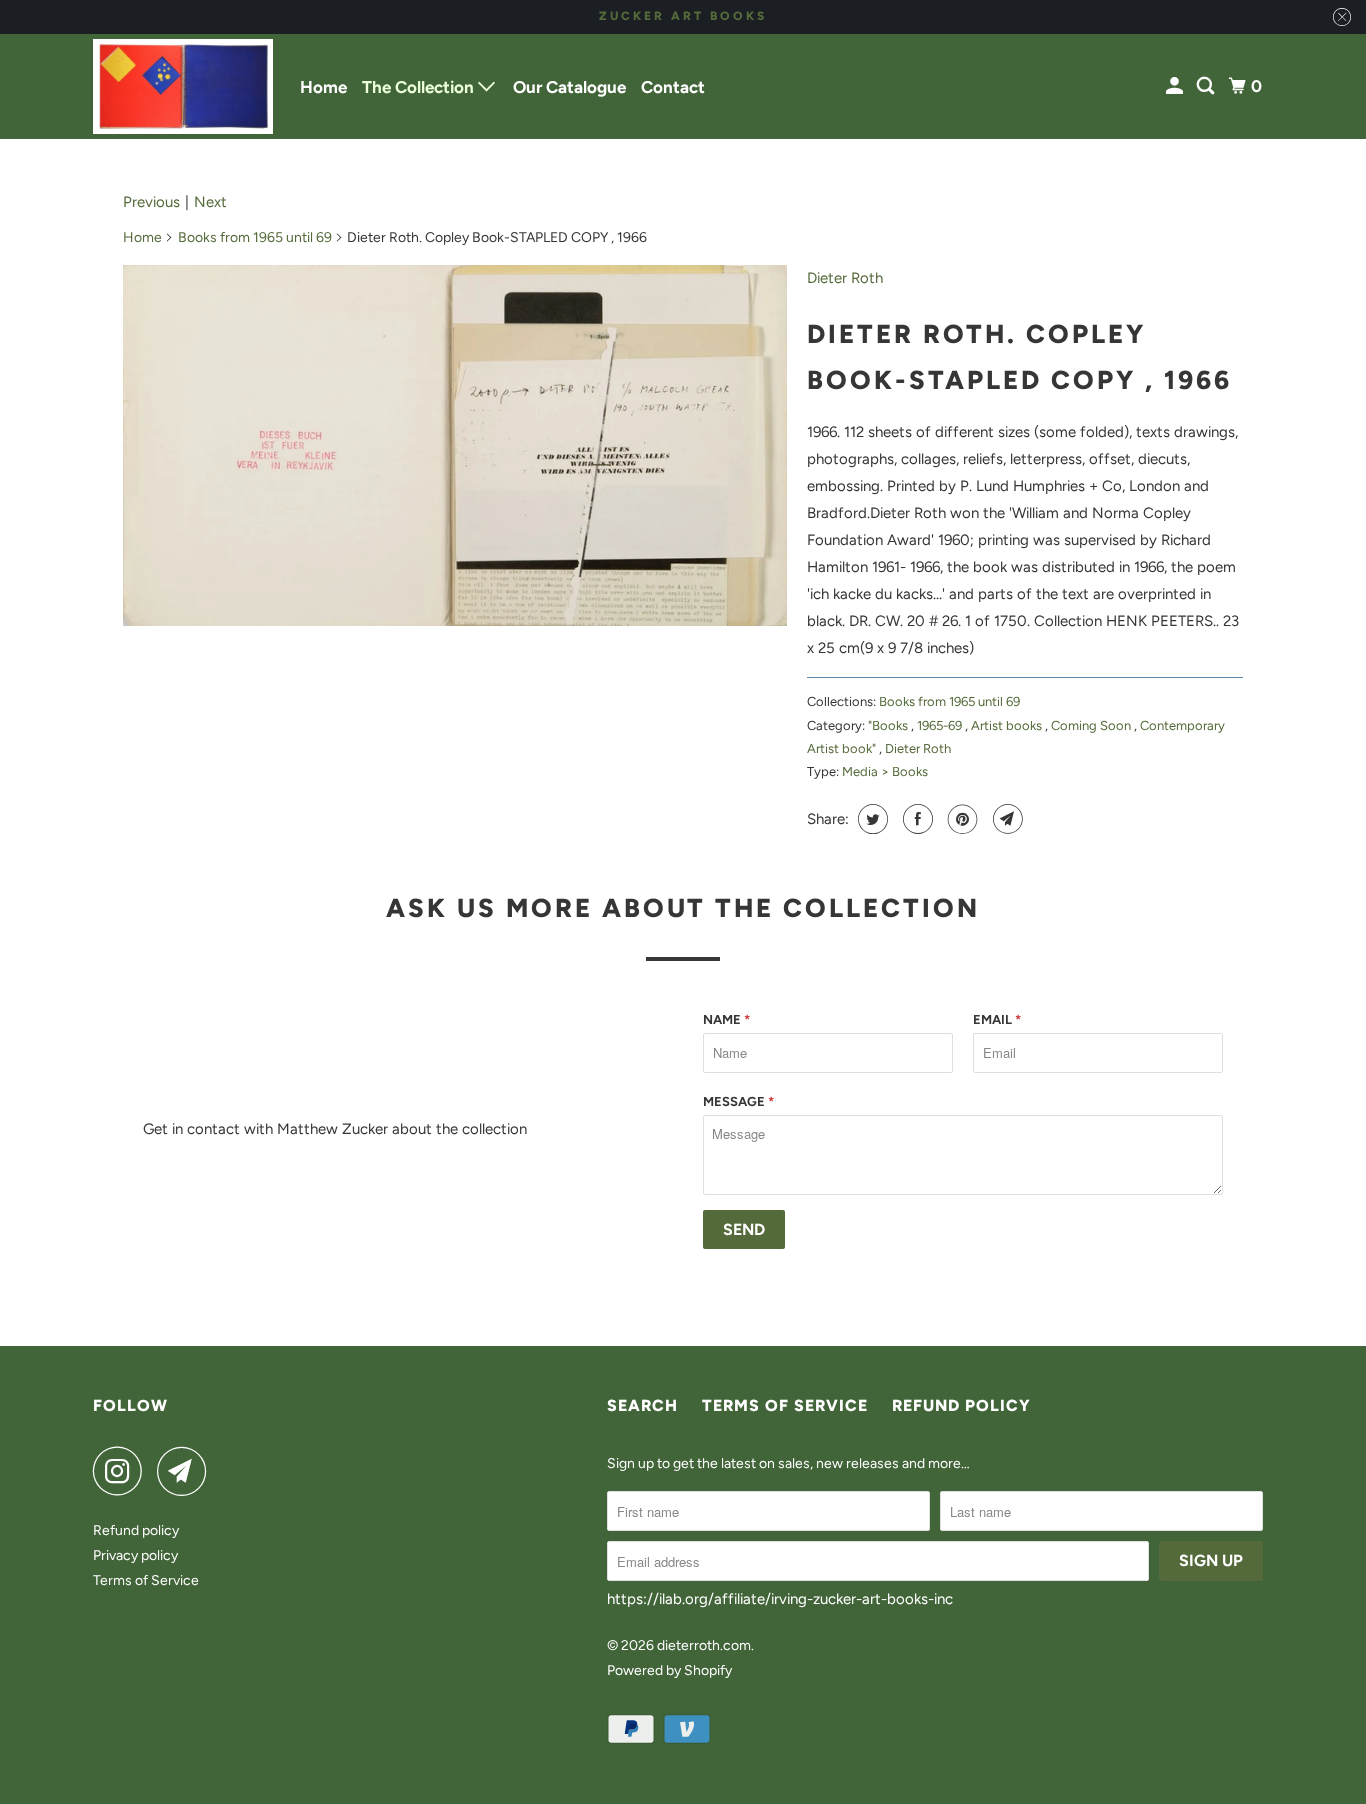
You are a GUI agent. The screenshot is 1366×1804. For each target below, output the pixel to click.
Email (997, 1019)
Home (323, 87)
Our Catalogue (569, 87)
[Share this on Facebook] (915, 819)
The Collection (420, 87)
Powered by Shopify (669, 1670)
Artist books (1008, 725)
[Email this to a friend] (1005, 819)
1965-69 (941, 725)
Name (726, 1019)
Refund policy (136, 1530)
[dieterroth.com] (183, 86)
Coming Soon (1092, 725)
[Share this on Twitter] (870, 819)
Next (210, 202)
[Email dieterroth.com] (187, 1471)
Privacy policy (135, 1555)
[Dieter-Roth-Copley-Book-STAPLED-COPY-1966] (455, 445)
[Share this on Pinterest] (960, 819)
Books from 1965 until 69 (255, 237)
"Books (889, 725)
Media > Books (885, 771)
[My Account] (1176, 86)
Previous (151, 202)
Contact (673, 87)
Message (738, 1101)
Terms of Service (146, 1580)
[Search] (1207, 86)
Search (642, 1405)
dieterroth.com (704, 1645)
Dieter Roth (845, 278)
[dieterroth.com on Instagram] (123, 1471)
